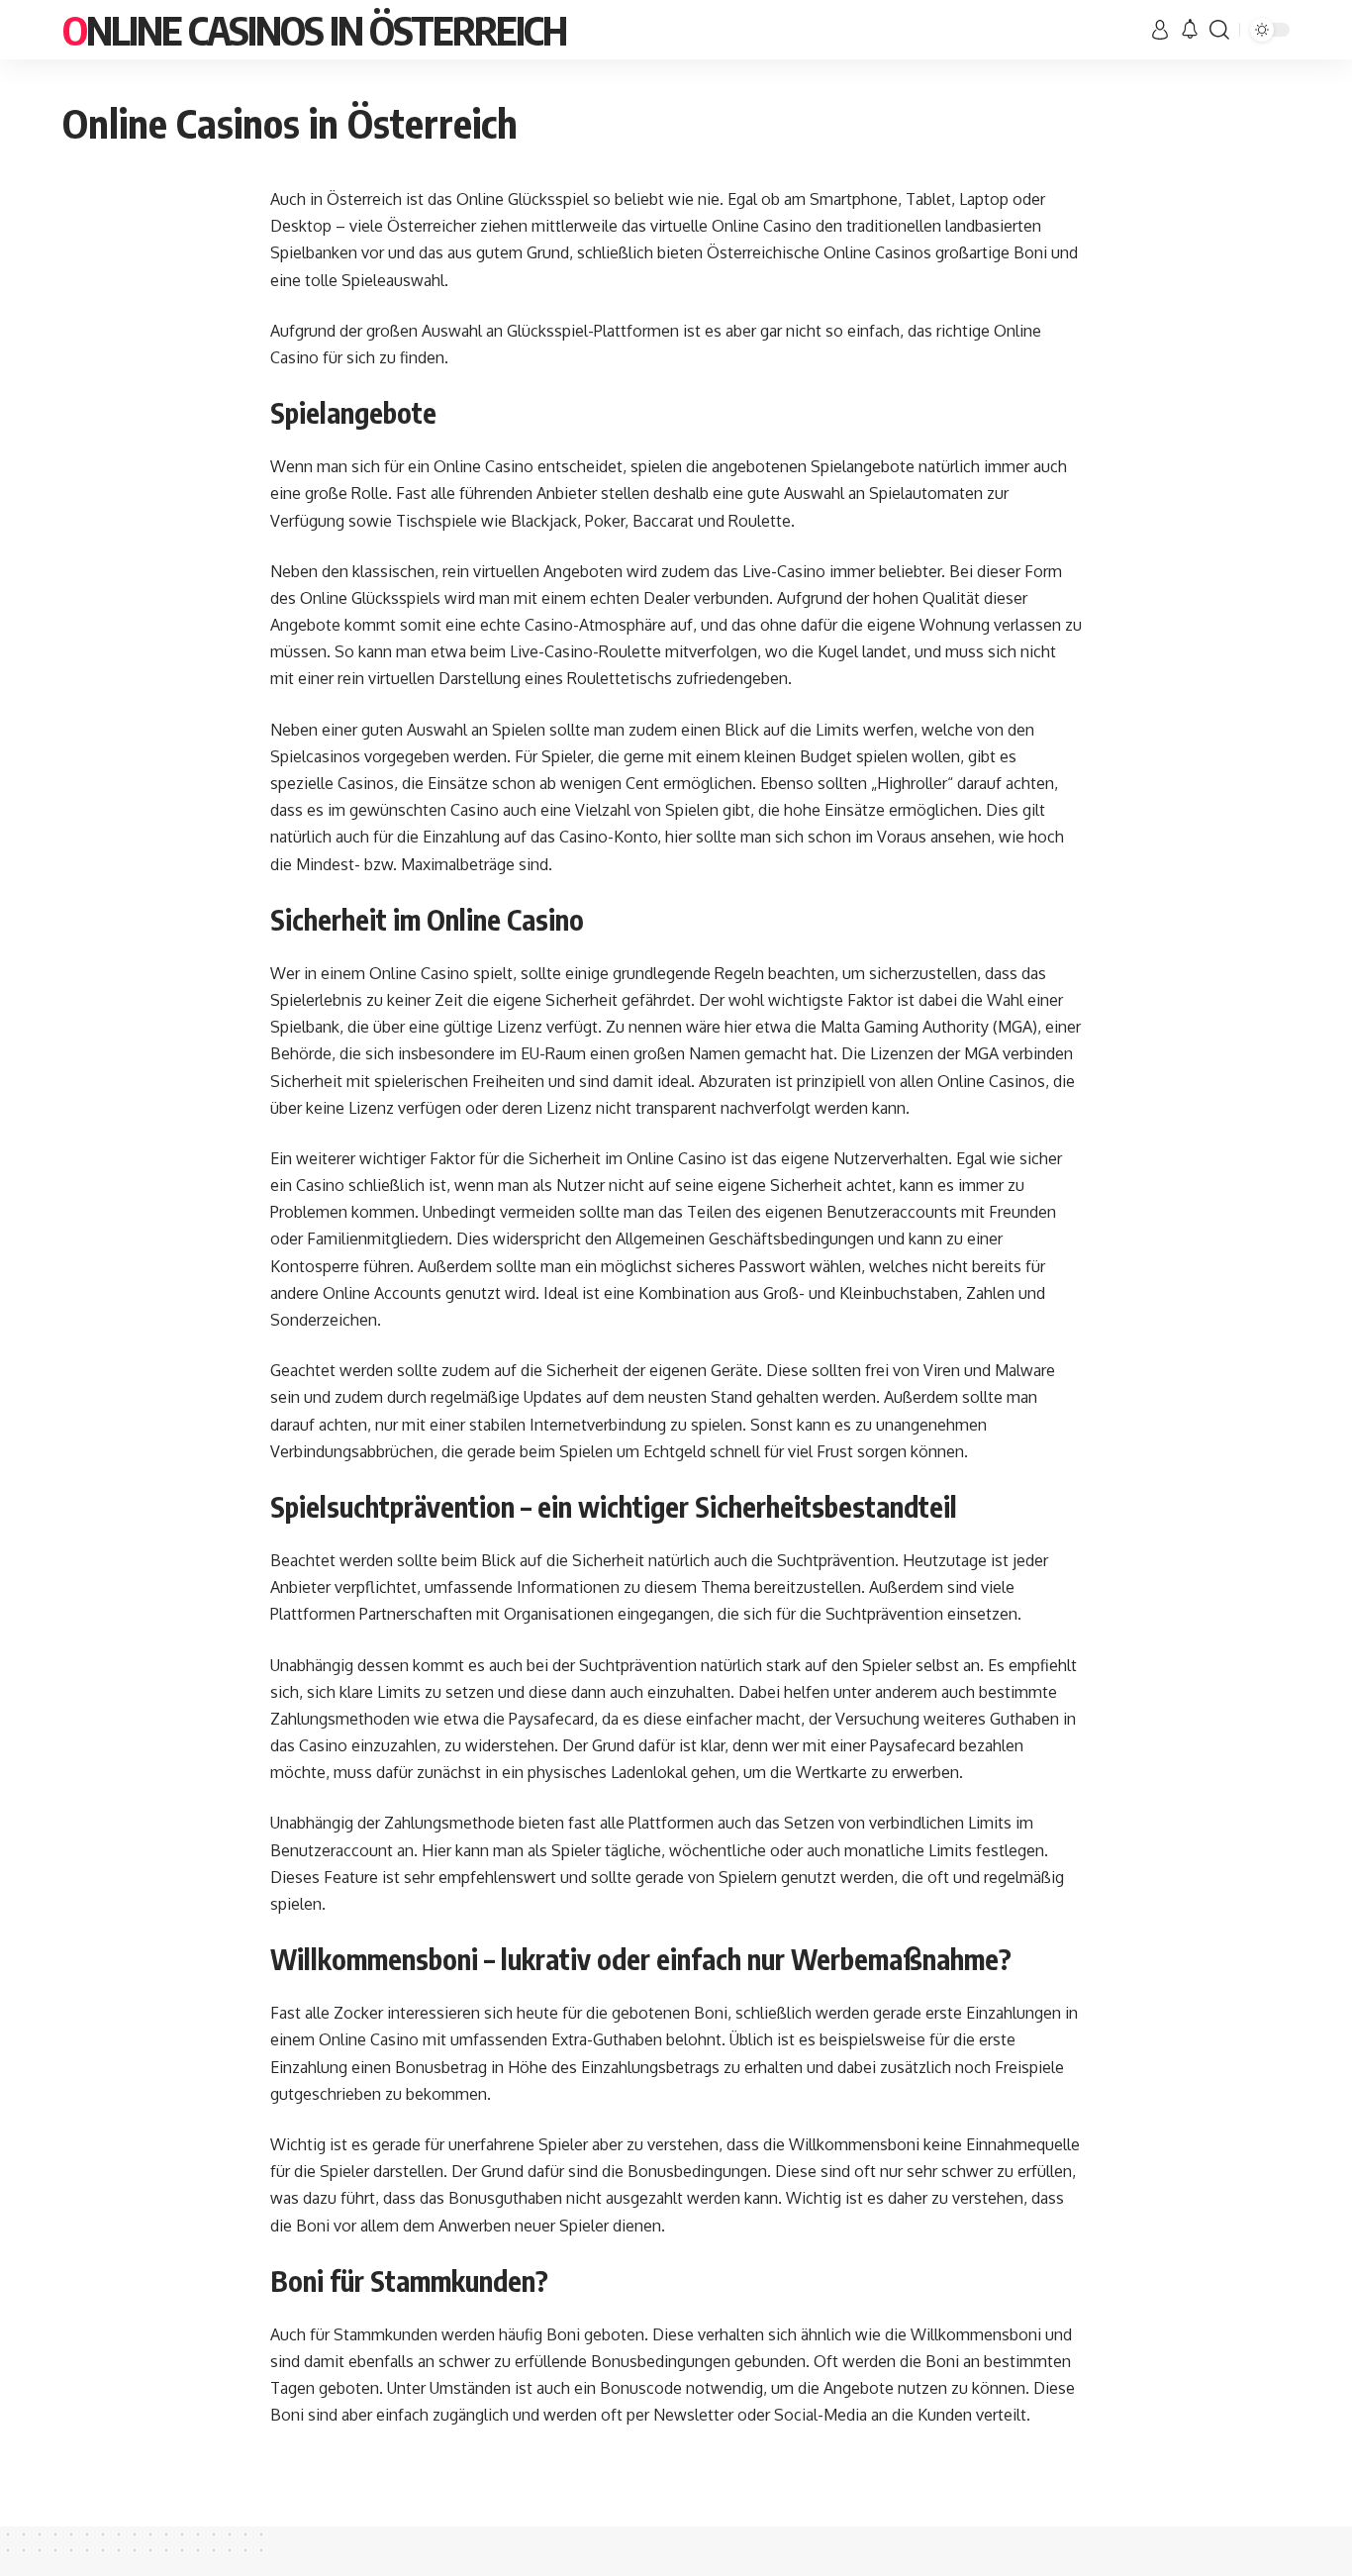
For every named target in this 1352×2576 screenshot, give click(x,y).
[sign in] (1160, 30)
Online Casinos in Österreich (314, 30)
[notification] (1190, 30)
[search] (1219, 30)
